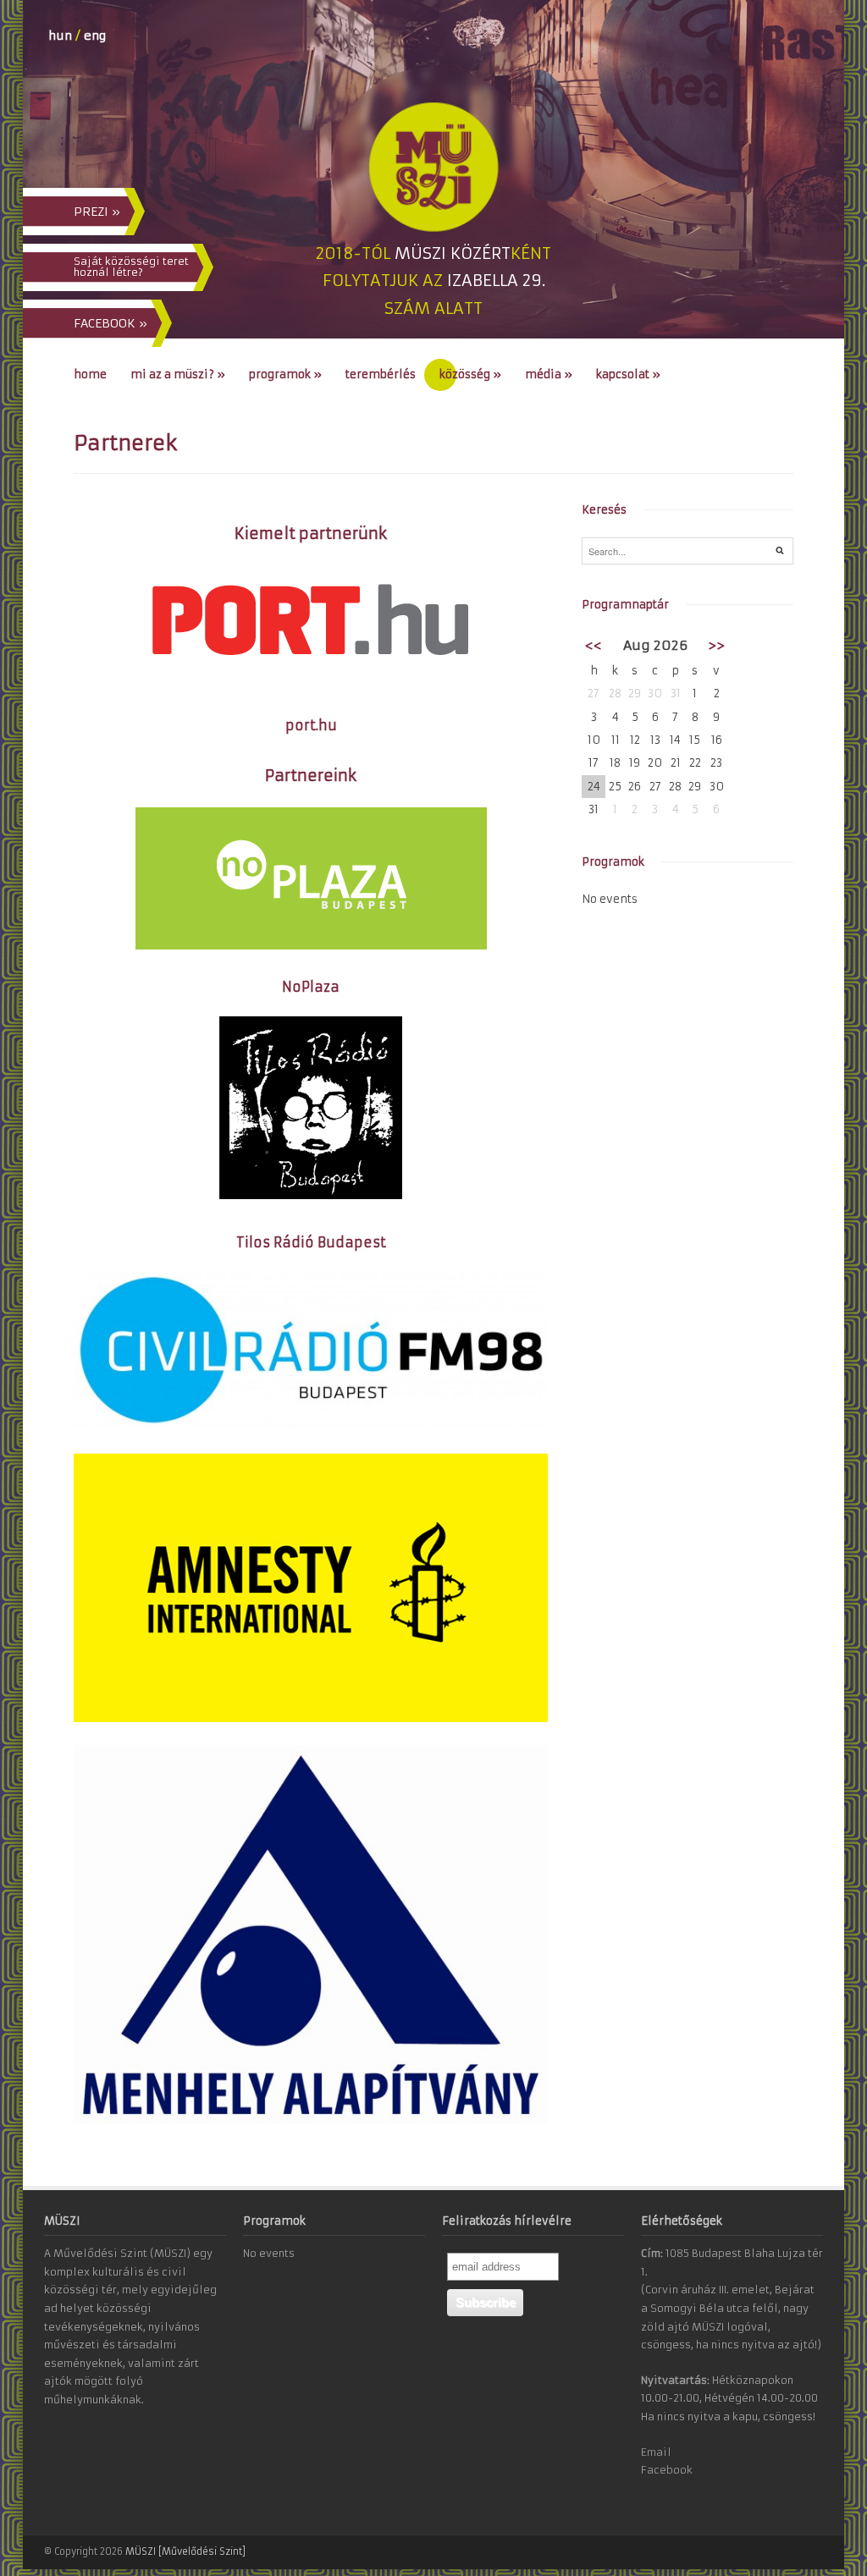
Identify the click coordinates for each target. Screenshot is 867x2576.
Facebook (667, 2470)
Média (549, 374)
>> (716, 645)
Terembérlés (381, 374)
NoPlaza (311, 987)
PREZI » (97, 212)
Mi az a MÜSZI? (178, 374)
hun (60, 36)
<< (594, 645)
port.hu (311, 725)
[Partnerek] (311, 1425)
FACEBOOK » (110, 323)
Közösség (470, 374)
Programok (285, 374)
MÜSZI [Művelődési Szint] (185, 2551)
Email (656, 2452)
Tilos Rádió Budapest (311, 1242)
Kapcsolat (628, 374)
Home (90, 374)
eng (95, 36)
